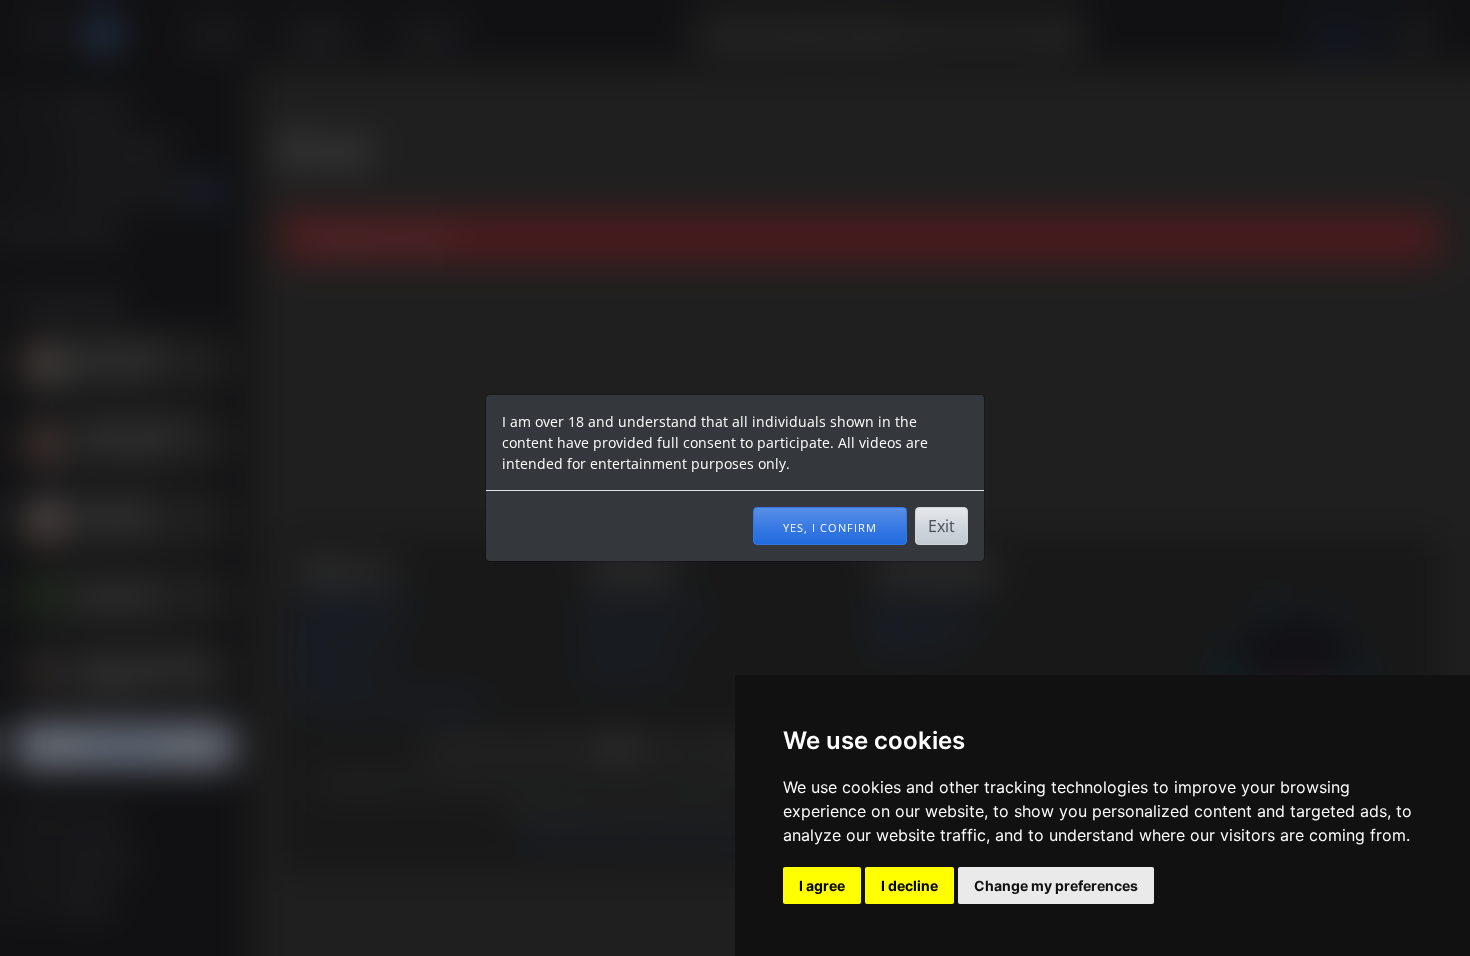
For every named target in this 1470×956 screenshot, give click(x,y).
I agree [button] (822, 885)
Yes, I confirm (830, 526)
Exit (941, 526)
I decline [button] (909, 885)
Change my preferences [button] (1056, 885)
